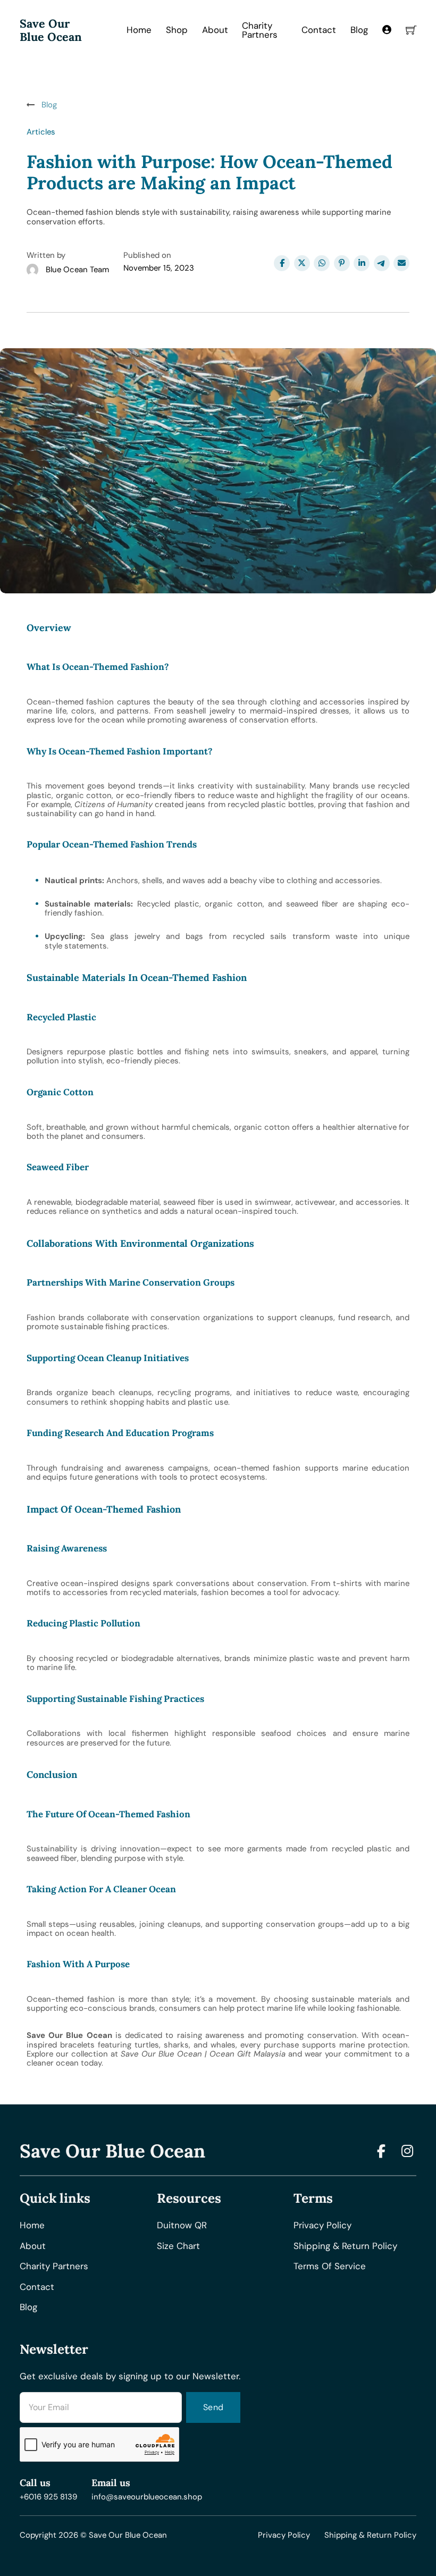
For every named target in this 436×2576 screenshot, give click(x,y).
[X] (302, 263)
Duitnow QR (182, 2225)
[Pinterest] (342, 263)
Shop (177, 30)
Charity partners (54, 2266)
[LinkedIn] (362, 263)
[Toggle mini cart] (411, 30)
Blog (359, 30)
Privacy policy (322, 2225)
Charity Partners (260, 30)
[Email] (401, 263)
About (215, 30)
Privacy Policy (284, 2535)
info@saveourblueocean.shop (147, 2497)
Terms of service (330, 2266)
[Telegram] (382, 263)
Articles (41, 132)
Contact (319, 30)
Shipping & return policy (345, 2246)
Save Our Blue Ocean (51, 30)
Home (139, 30)
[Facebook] (282, 263)
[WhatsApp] (322, 263)
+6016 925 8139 (48, 2497)
